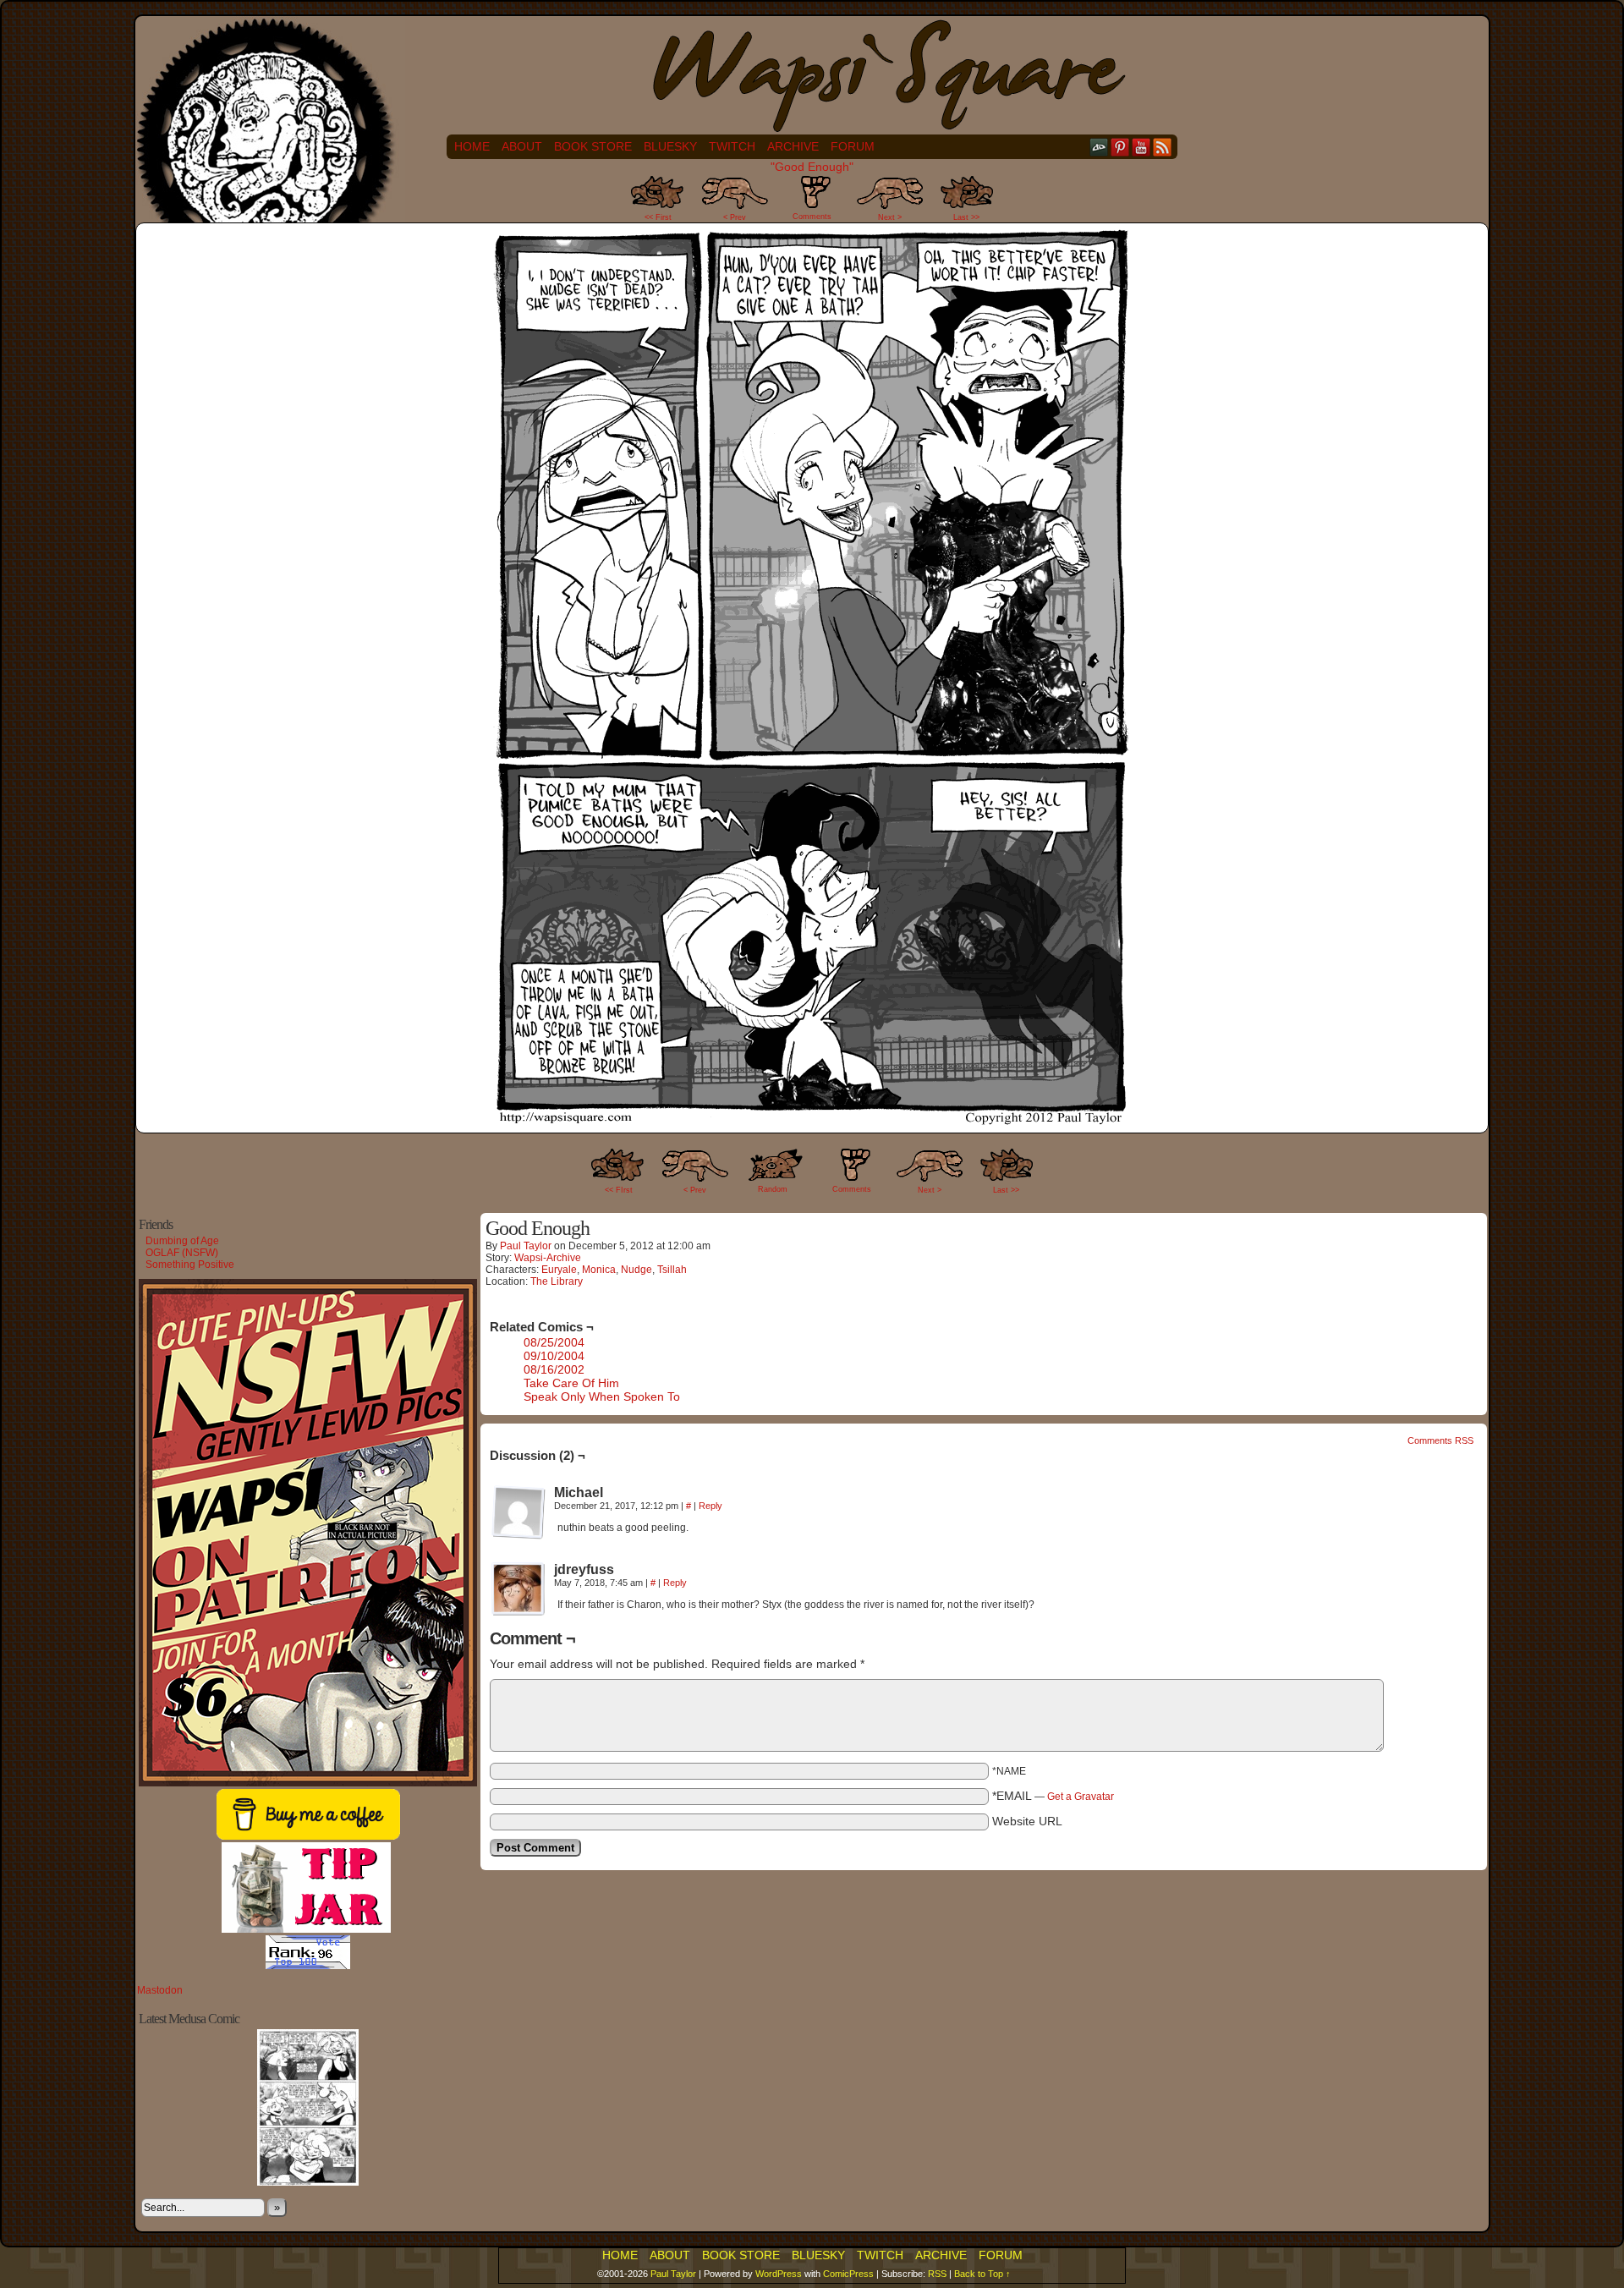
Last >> (966, 217)
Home (472, 146)
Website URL (1027, 1821)
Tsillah (672, 1270)
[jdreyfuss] (518, 1589)
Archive (793, 146)
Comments (812, 203)
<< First (658, 217)
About (522, 146)
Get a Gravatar (1081, 1797)
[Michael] (518, 1512)
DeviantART (1099, 147)
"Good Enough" (812, 167)
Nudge (636, 1270)
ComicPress (848, 2274)
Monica (599, 1270)
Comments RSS (1440, 1440)
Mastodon (160, 1990)
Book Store (593, 146)
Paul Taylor (526, 1246)
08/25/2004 (554, 1342)
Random (773, 1189)
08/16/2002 (554, 1369)
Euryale (559, 1270)
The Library (557, 1281)
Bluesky (670, 146)
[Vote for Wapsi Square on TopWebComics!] (308, 1966)
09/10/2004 (554, 1356)
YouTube (1141, 147)
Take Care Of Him (571, 1383)
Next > (890, 217)
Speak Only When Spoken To (602, 1396)
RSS (1163, 147)
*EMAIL (1053, 1796)
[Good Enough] (812, 1122)
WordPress (779, 2274)
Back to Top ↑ (982, 2274)
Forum (853, 146)
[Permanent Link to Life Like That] (308, 2182)
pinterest (1120, 147)
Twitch (732, 146)
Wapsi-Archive (548, 1258)
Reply (710, 1506)
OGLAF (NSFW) (182, 1253)
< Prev (735, 217)
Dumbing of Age (182, 1241)
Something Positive (190, 1265)
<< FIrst (619, 1190)
